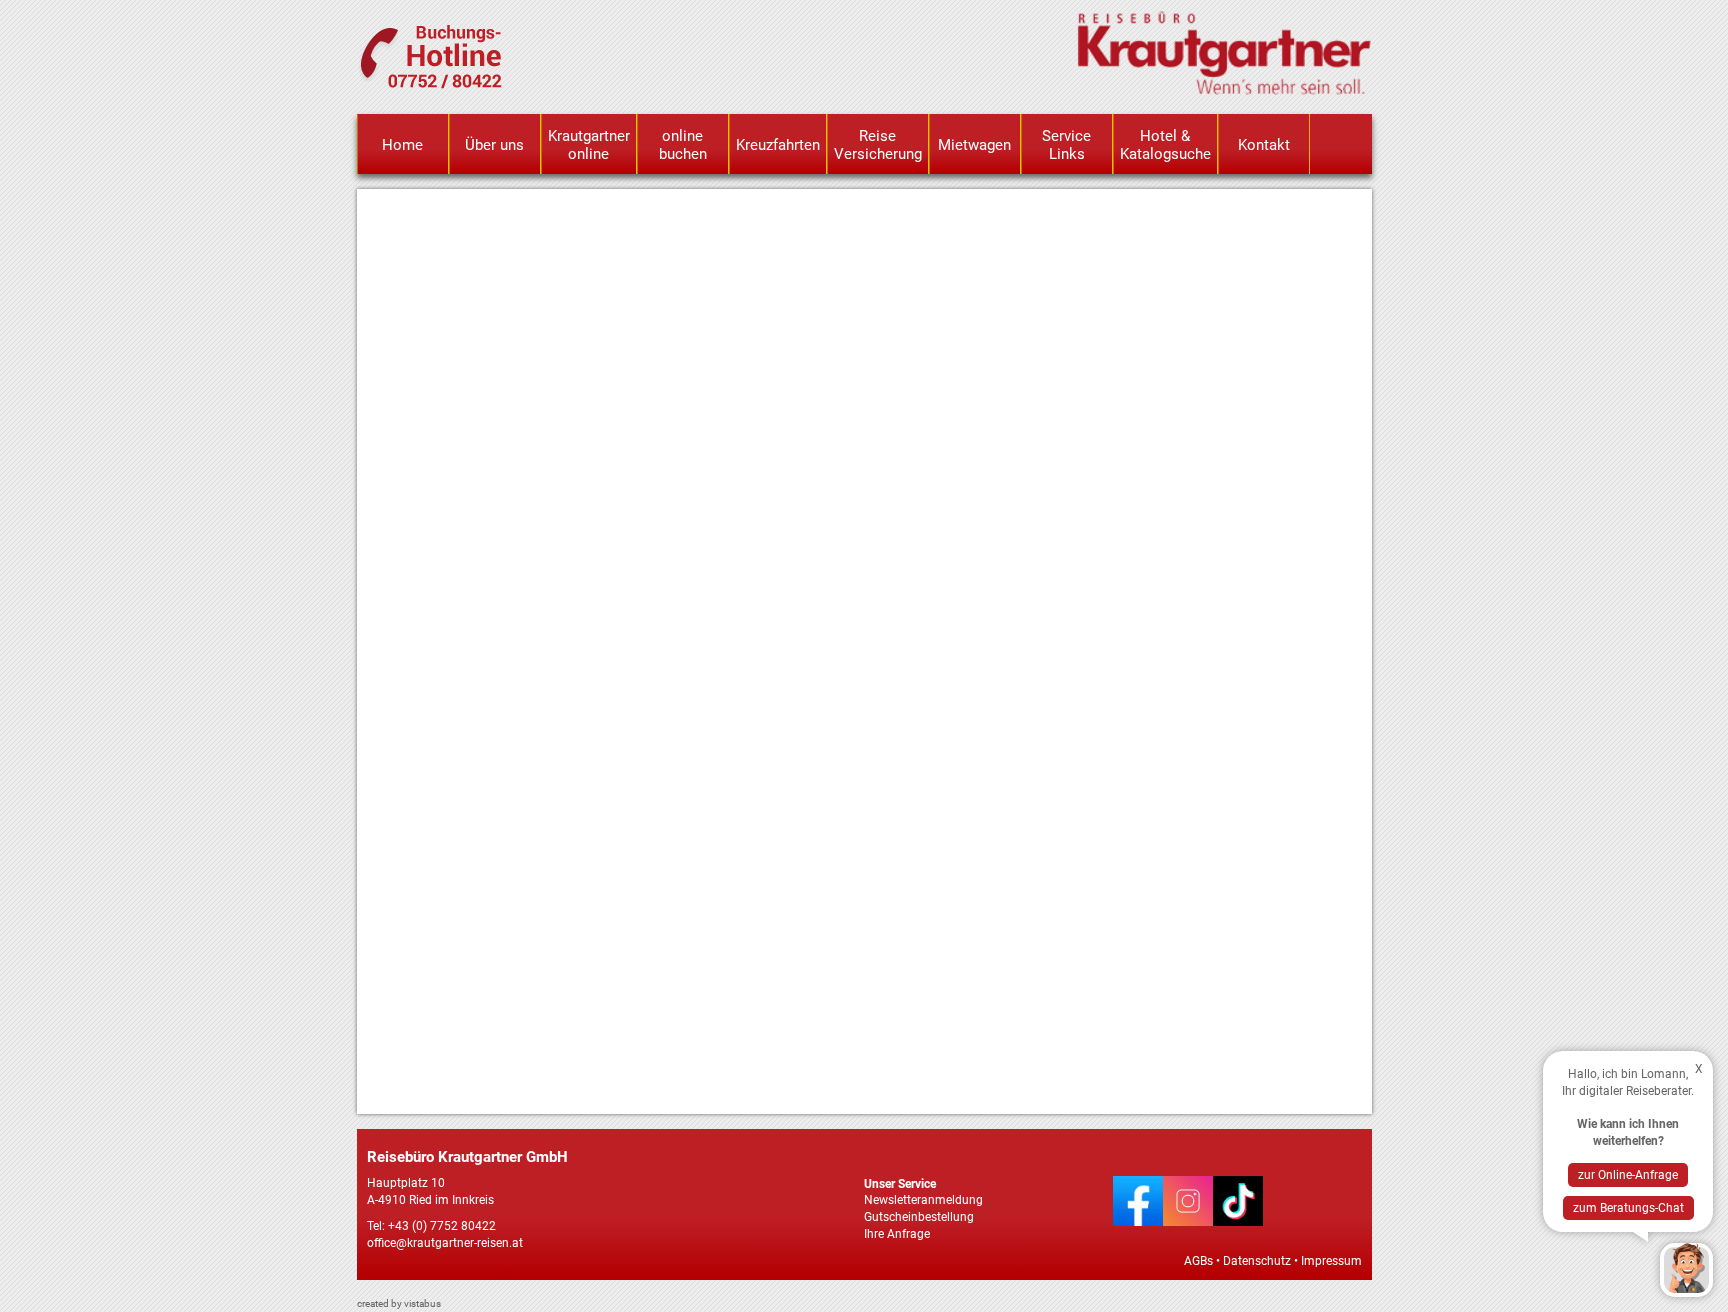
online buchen (683, 145)
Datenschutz (1257, 1261)
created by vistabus (399, 1303)
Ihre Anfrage (897, 1234)
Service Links (1066, 145)
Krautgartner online (589, 145)
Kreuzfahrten (778, 145)
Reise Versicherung (878, 145)
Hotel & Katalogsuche (1165, 145)
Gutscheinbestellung (919, 1217)
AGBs (1198, 1261)
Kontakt (1264, 145)
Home (402, 145)
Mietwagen (974, 145)
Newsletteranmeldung (923, 1200)
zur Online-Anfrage (1628, 1175)
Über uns (494, 145)
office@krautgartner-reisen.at (445, 1243)
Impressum (1331, 1261)
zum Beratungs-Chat (1628, 1208)
